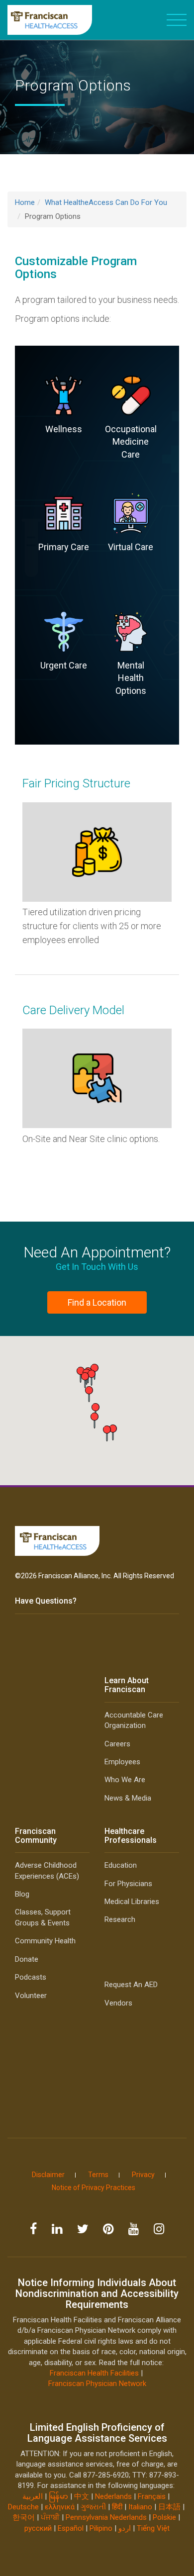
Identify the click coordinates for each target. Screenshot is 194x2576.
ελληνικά (60, 2507)
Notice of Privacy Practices (94, 2188)
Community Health (45, 1941)
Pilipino (101, 2528)
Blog (22, 1894)
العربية (34, 2496)
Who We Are (125, 1780)
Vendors (118, 2003)
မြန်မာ (58, 2496)
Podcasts (31, 1977)
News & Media (128, 1798)
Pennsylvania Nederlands (106, 2517)
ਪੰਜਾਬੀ (50, 2517)
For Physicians (128, 1884)
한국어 (24, 2517)
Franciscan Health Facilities (94, 2373)
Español (71, 2528)
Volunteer (31, 1996)
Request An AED (131, 1985)
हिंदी (117, 2507)
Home (25, 202)
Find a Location (97, 1302)
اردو (125, 2528)
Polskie (164, 2517)
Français (152, 2496)
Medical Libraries (132, 1902)
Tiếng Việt (153, 2528)
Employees (122, 1762)
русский (38, 2528)
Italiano (140, 2507)
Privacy (143, 2175)
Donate (27, 1959)
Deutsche (23, 2507)
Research (120, 1919)
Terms (98, 2175)
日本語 (169, 2507)
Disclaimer (48, 2175)
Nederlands (113, 2496)
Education (121, 1865)
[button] (107, 1433)
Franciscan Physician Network (97, 2384)
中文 (82, 2496)
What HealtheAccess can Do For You (106, 202)
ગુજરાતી (93, 2507)
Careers (117, 1744)
